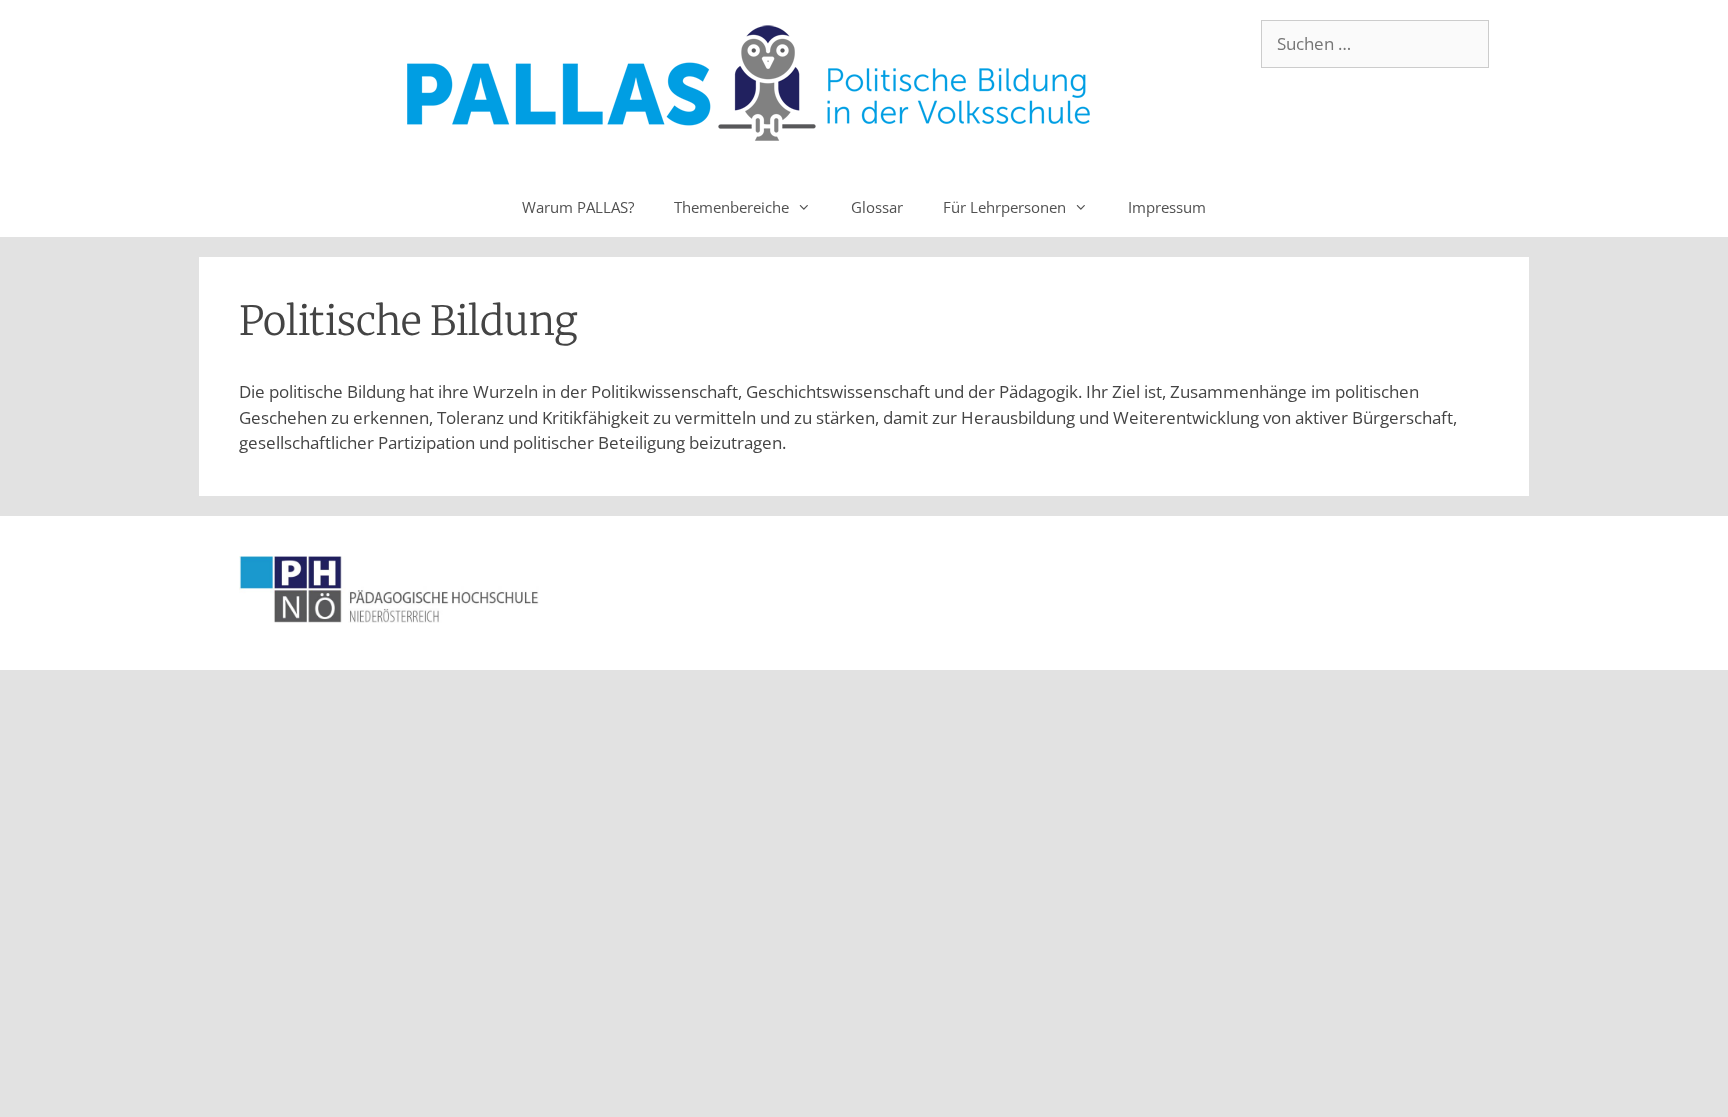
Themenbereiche (731, 207)
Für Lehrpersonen (1004, 207)
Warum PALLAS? (578, 207)
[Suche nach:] (1375, 43)
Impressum (1167, 207)
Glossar (877, 207)
